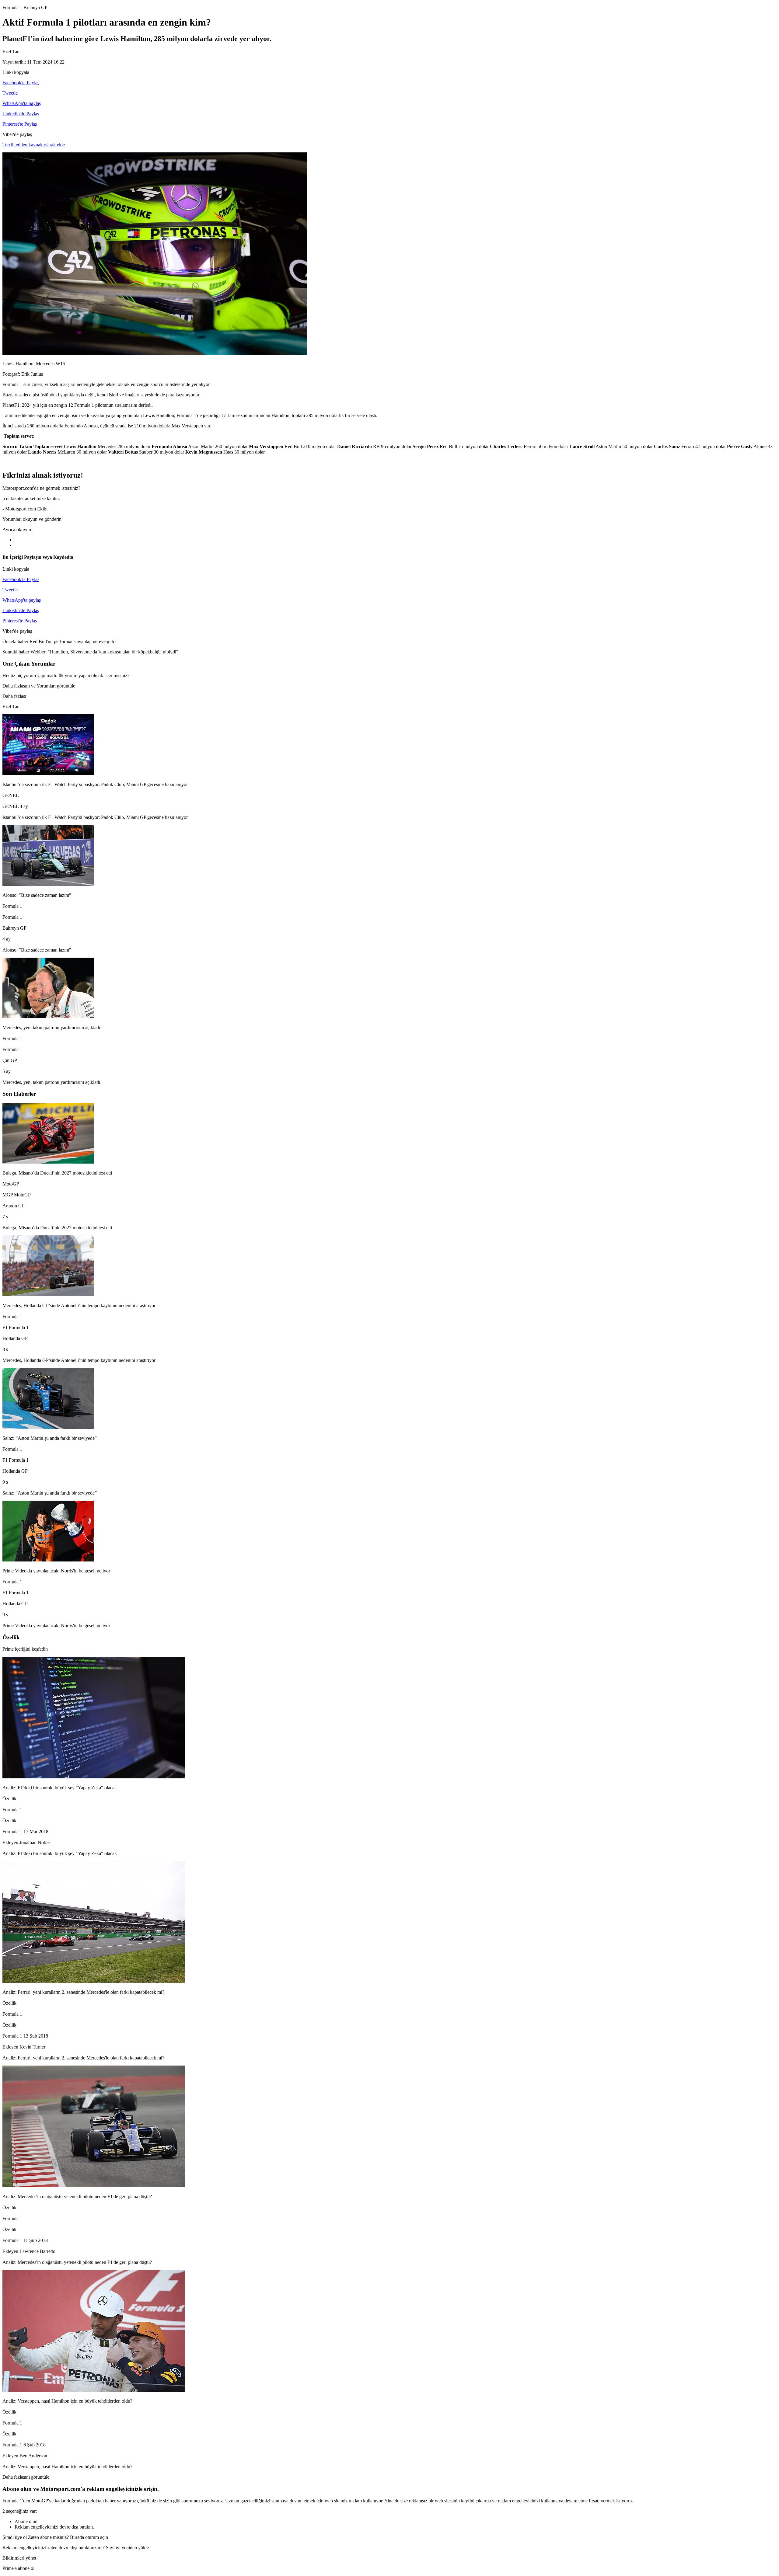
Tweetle (10, 93)
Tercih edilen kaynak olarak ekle (34, 145)
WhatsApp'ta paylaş (22, 103)
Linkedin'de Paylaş (21, 114)
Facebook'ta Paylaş (21, 83)
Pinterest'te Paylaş (20, 124)
